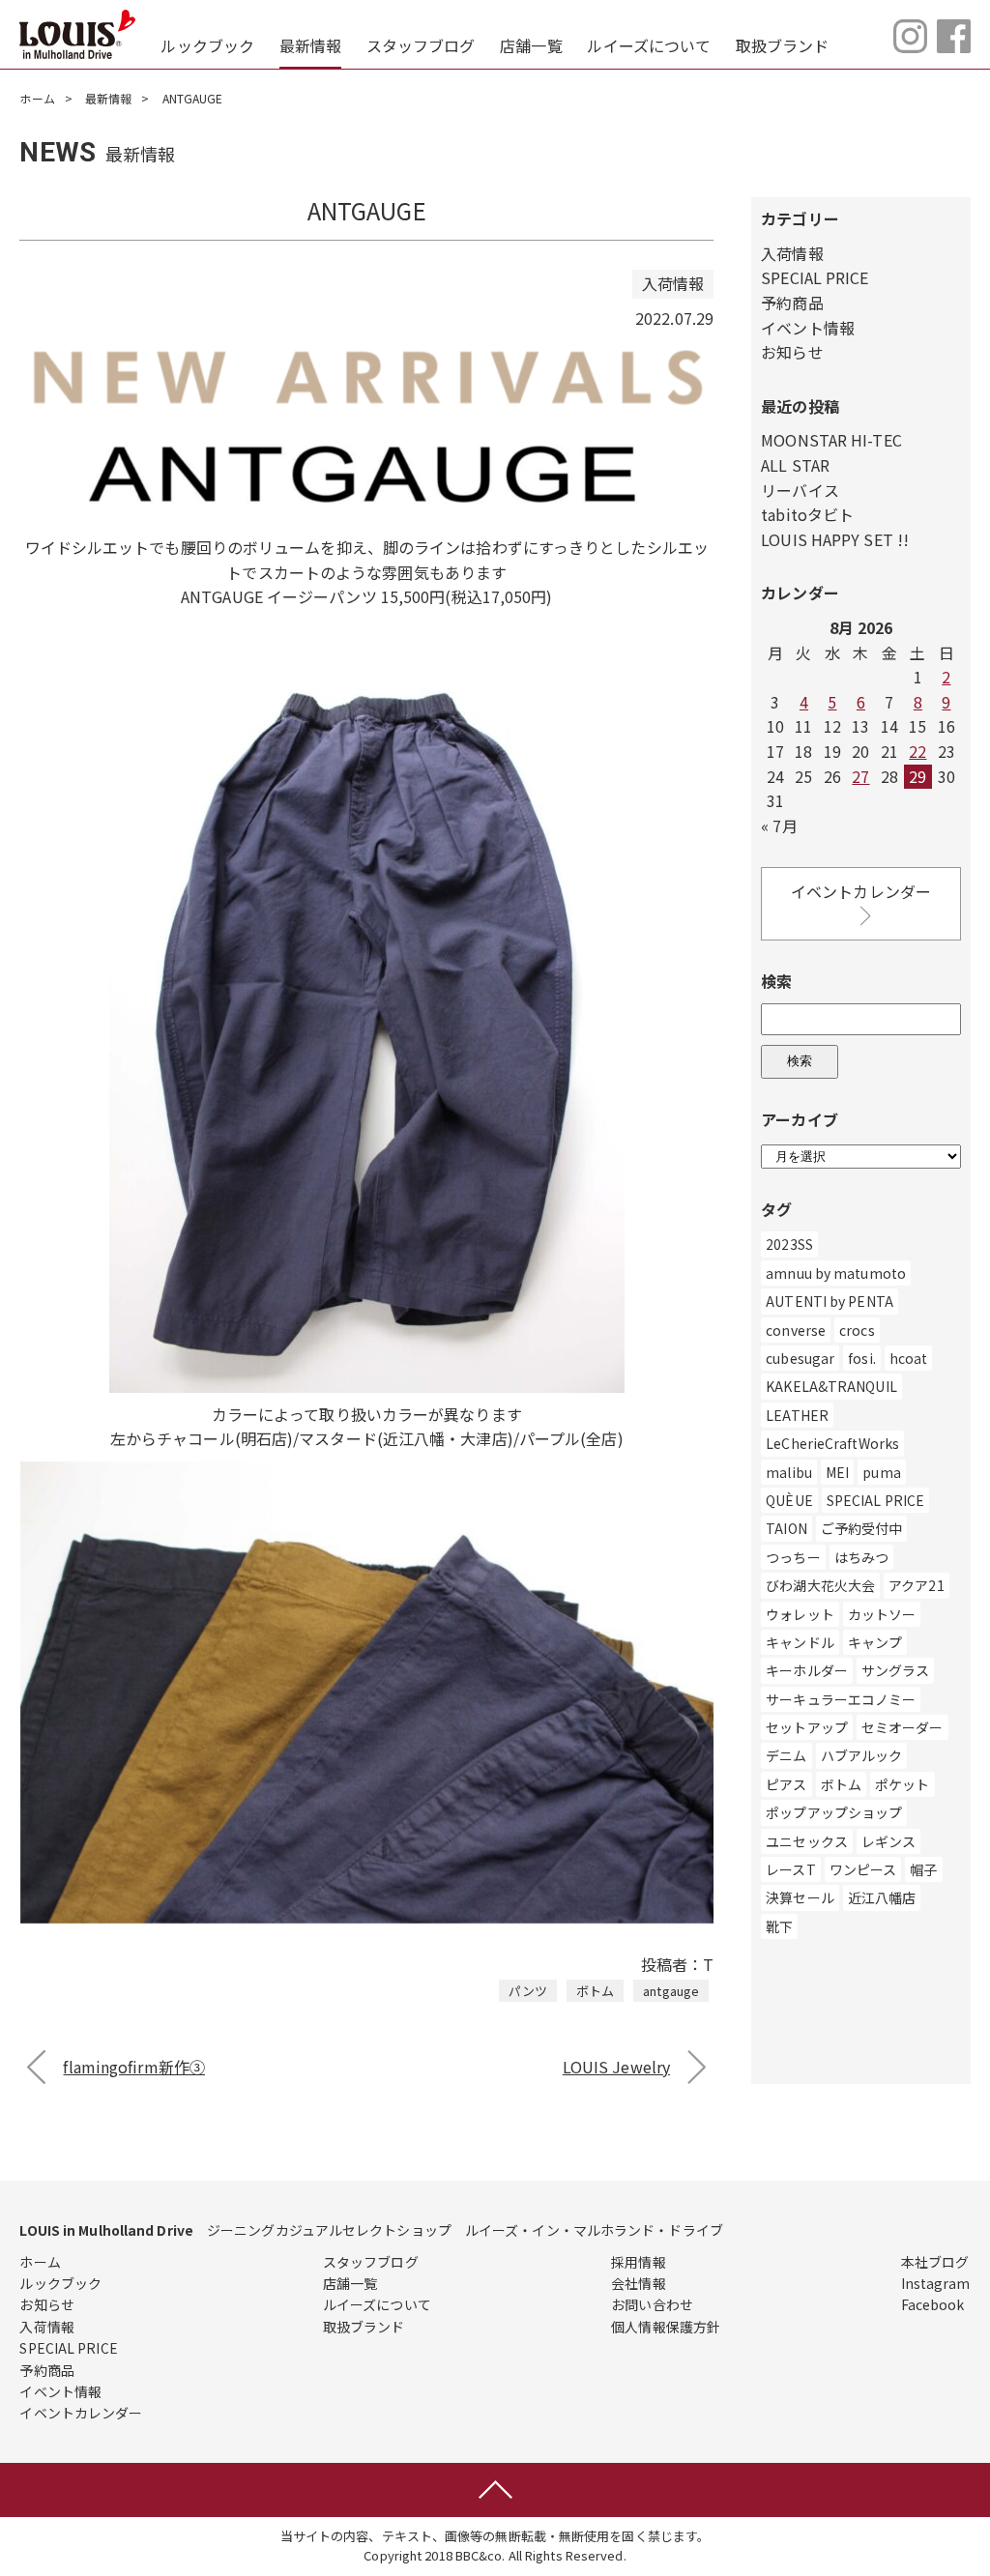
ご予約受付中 (862, 1528)
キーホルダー (807, 1670)
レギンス (888, 1841)
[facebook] (954, 46)
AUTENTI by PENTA (830, 1301)
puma (881, 1472)
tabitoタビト (807, 514)
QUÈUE (789, 1500)
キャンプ (875, 1642)
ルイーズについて (649, 45)
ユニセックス (807, 1841)
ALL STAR (795, 465)
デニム (786, 1755)
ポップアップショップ (834, 1812)
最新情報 (310, 45)
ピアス (786, 1784)
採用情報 (638, 2262)
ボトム (595, 1991)
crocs (857, 1330)
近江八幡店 (882, 1897)
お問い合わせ (652, 2304)
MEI (837, 1472)
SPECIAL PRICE (815, 277)
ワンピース (863, 1869)
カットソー (882, 1614)
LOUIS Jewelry (616, 2067)
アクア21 (917, 1585)
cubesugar (800, 1358)
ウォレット (800, 1614)
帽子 (923, 1869)
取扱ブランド (783, 45)
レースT (790, 1869)
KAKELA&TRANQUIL (831, 1386)
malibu (789, 1472)
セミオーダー (903, 1727)
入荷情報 (792, 253)
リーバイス (800, 490)
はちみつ (861, 1557)
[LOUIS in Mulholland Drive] (77, 34)
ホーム (37, 98)
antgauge (671, 1991)
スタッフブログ (421, 45)
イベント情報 (808, 328)
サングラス (896, 1670)
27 (860, 776)
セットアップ (807, 1727)
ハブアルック (862, 1755)
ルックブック (207, 45)
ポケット (902, 1784)
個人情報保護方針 (666, 2327)
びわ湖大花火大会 (820, 1585)
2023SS (789, 1244)
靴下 (779, 1926)
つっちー (793, 1557)
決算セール (800, 1897)
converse (796, 1330)
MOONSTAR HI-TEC (831, 440)
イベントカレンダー (861, 891)
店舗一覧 (531, 45)
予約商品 (792, 303)
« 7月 (779, 825)
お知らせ (792, 352)
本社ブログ (935, 2262)
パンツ (528, 1991)
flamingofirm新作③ (134, 2067)
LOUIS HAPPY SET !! (835, 539)
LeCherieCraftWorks (832, 1443)
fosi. (862, 1358)
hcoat (909, 1358)
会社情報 (638, 2283)
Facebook (933, 2304)
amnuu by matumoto (836, 1273)
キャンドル (800, 1642)
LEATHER (797, 1415)
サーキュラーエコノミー (841, 1699)
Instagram (936, 2283)
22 (917, 751)
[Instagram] (910, 46)
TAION (786, 1528)
